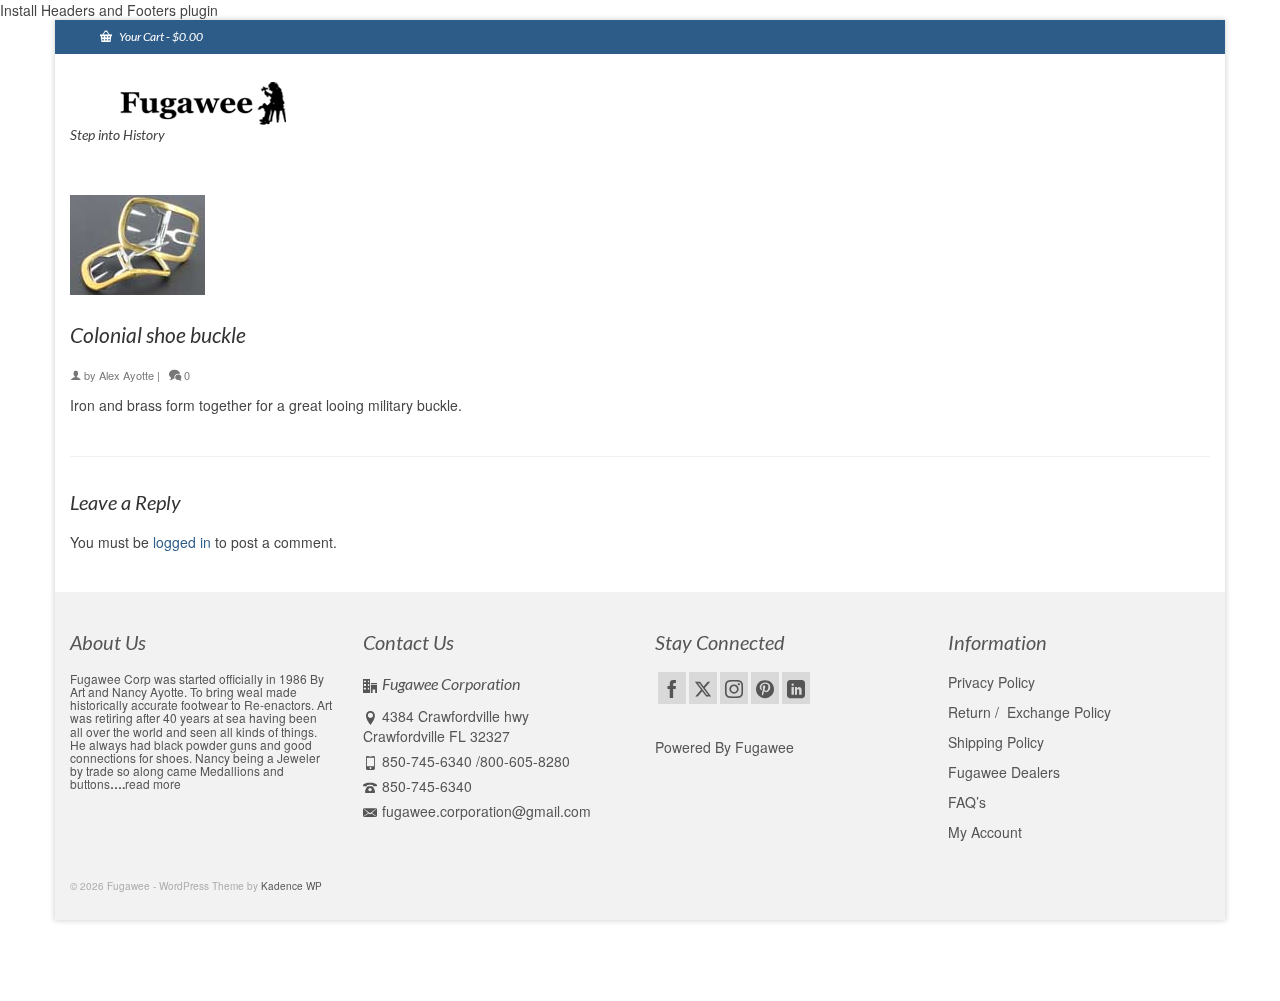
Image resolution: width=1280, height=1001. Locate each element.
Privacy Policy (991, 682)
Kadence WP (291, 886)
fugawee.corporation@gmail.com (486, 811)
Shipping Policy (996, 742)
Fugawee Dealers (1006, 772)
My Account (985, 832)
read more (153, 783)
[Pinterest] (765, 688)
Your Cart (160, 36)
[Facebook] (672, 688)
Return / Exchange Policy (1029, 712)
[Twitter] (703, 688)
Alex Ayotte (126, 375)
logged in (182, 542)
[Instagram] (734, 688)
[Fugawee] (250, 102)
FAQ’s (967, 802)
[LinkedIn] (796, 688)
